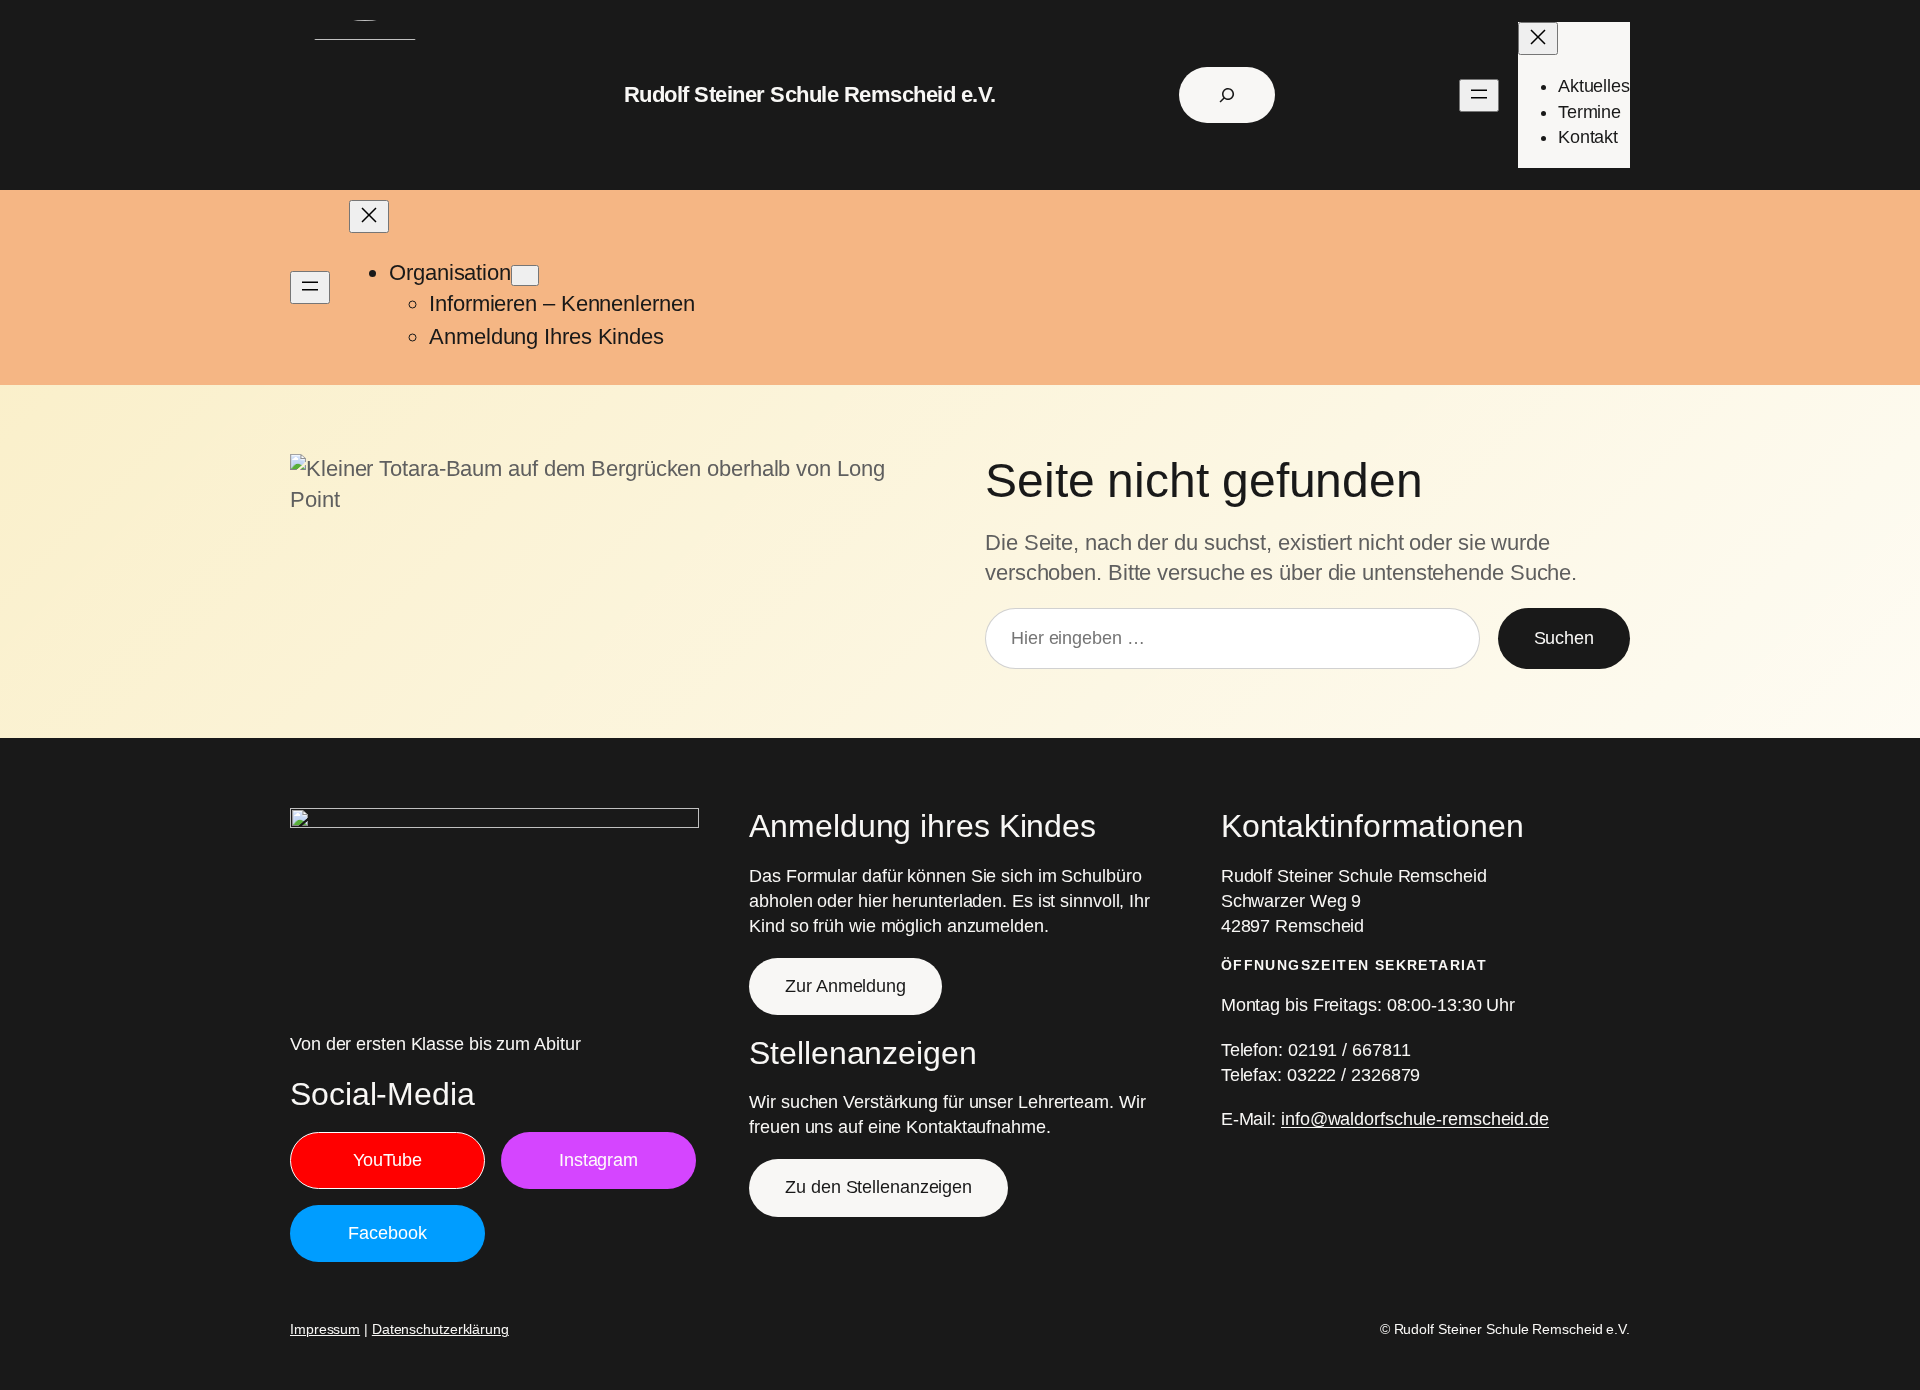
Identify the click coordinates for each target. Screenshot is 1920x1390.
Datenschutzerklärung (440, 1329)
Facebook (387, 1233)
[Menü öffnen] (1479, 95)
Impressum (325, 1329)
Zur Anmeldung (845, 986)
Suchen (1564, 638)
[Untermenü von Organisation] (525, 275)
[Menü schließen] (1538, 38)
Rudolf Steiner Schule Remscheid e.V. (810, 94)
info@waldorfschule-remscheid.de (1415, 1119)
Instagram (598, 1160)
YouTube (387, 1160)
